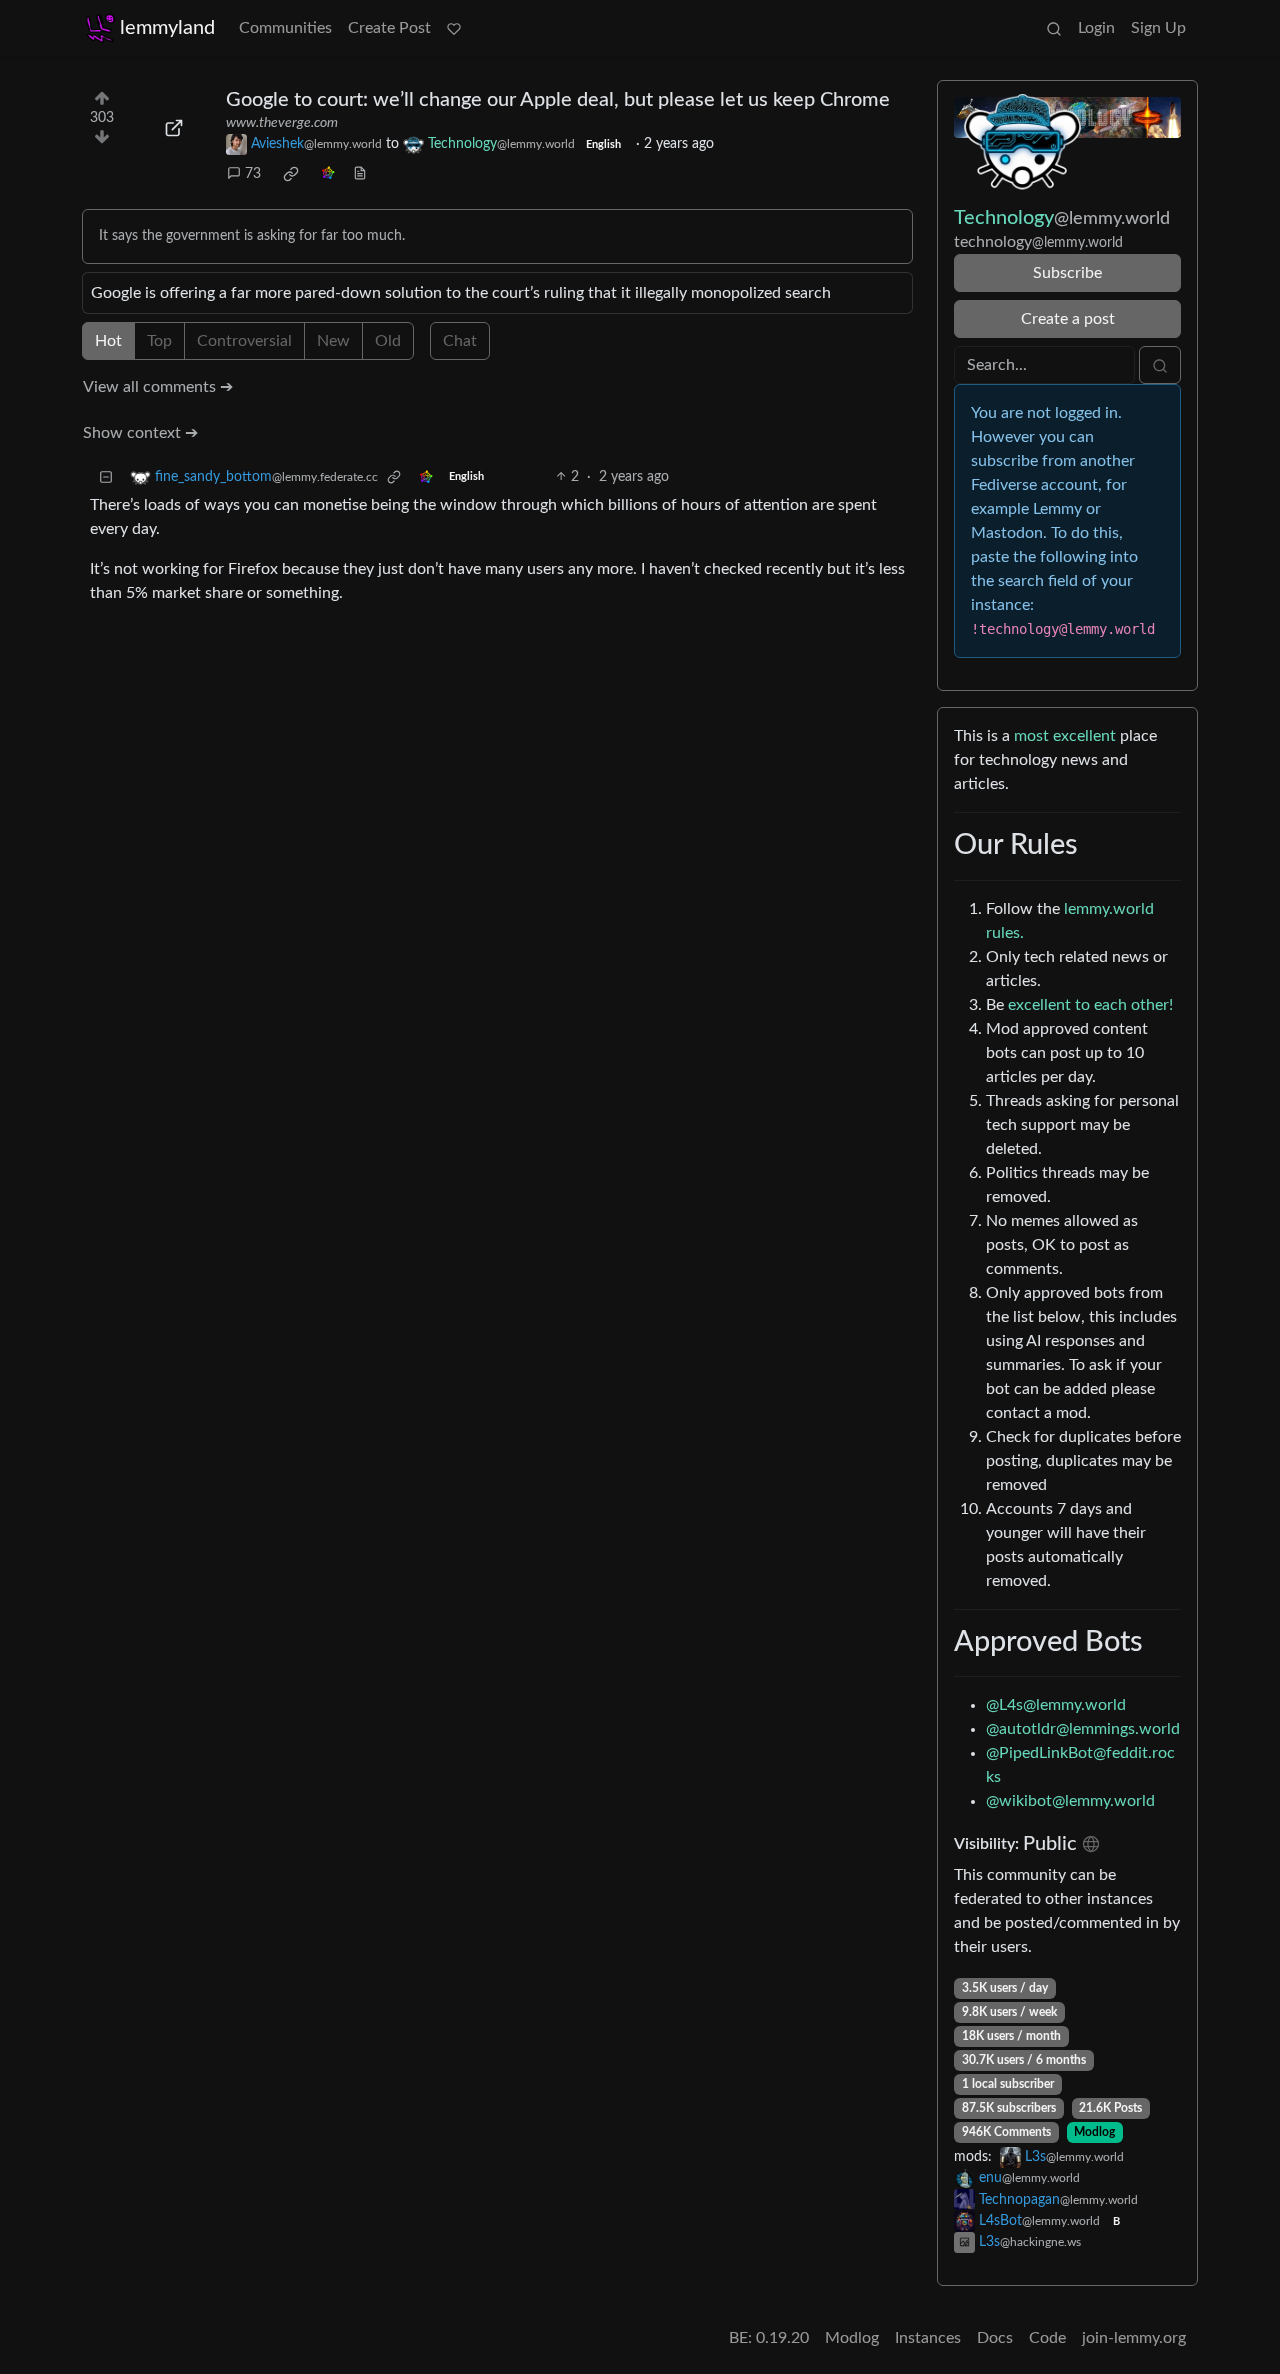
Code (1047, 2338)
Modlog (1094, 2132)
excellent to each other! (1090, 1005)
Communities (285, 28)
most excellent (1065, 736)
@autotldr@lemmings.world (1083, 1729)
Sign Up (1158, 28)
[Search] (1054, 28)
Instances (928, 2338)
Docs (995, 2338)
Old (388, 341)
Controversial (244, 341)
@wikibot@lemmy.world (1070, 1801)
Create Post (389, 28)
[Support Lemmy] (454, 28)
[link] (291, 174)
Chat (460, 341)
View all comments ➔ (158, 387)
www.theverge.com (282, 123)
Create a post (1068, 319)
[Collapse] (106, 477)
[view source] (360, 174)
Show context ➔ (140, 433)
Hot (108, 341)
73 (253, 174)
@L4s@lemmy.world (1056, 1705)
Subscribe (1067, 273)
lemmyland (167, 28)
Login (1096, 28)
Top (159, 341)
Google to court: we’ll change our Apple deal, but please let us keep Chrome (558, 100)
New (333, 341)
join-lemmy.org (1134, 2338)
